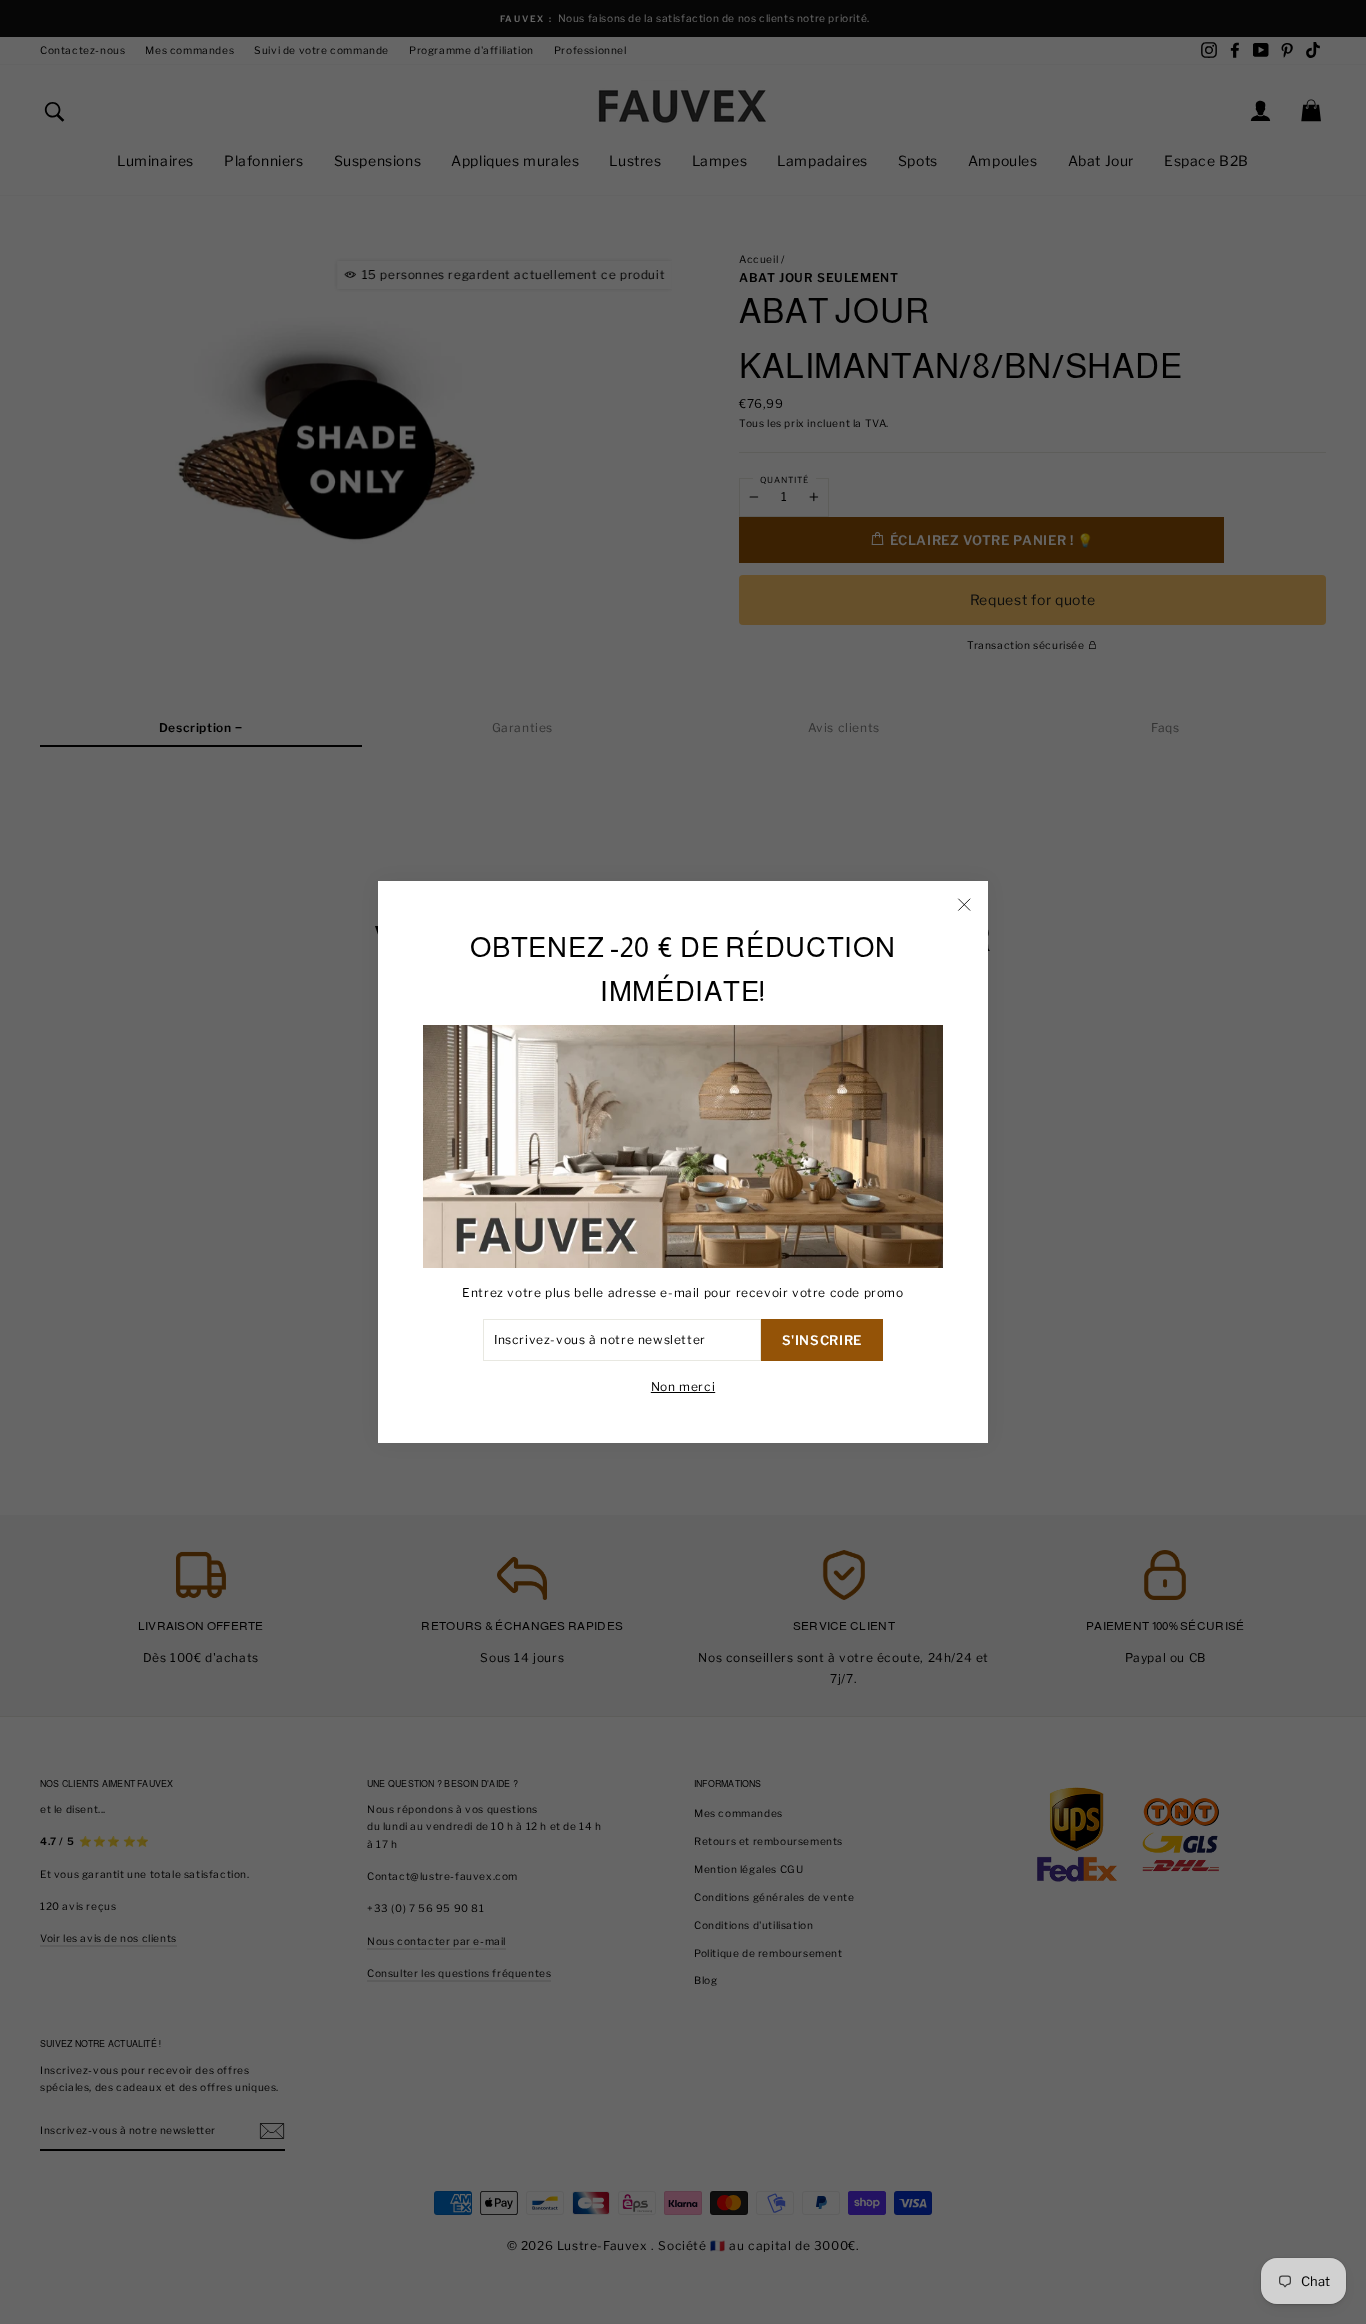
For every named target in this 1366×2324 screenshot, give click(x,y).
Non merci (683, 1386)
